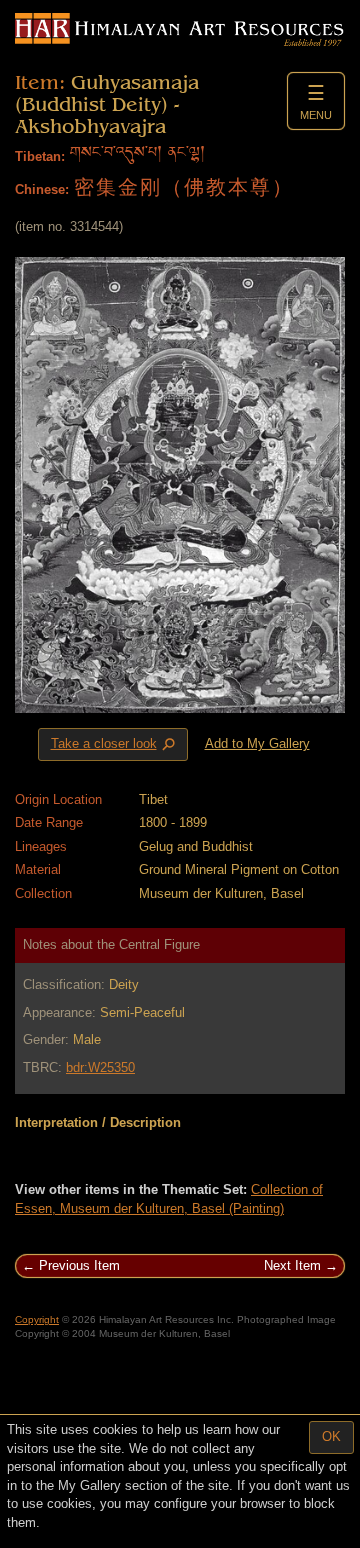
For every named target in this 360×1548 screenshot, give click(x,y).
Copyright (37, 1319)
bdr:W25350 (100, 1067)
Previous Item (79, 1265)
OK (331, 1436)
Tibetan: (40, 156)
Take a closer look (115, 745)
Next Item (292, 1265)
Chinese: (42, 189)
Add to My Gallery (257, 743)
